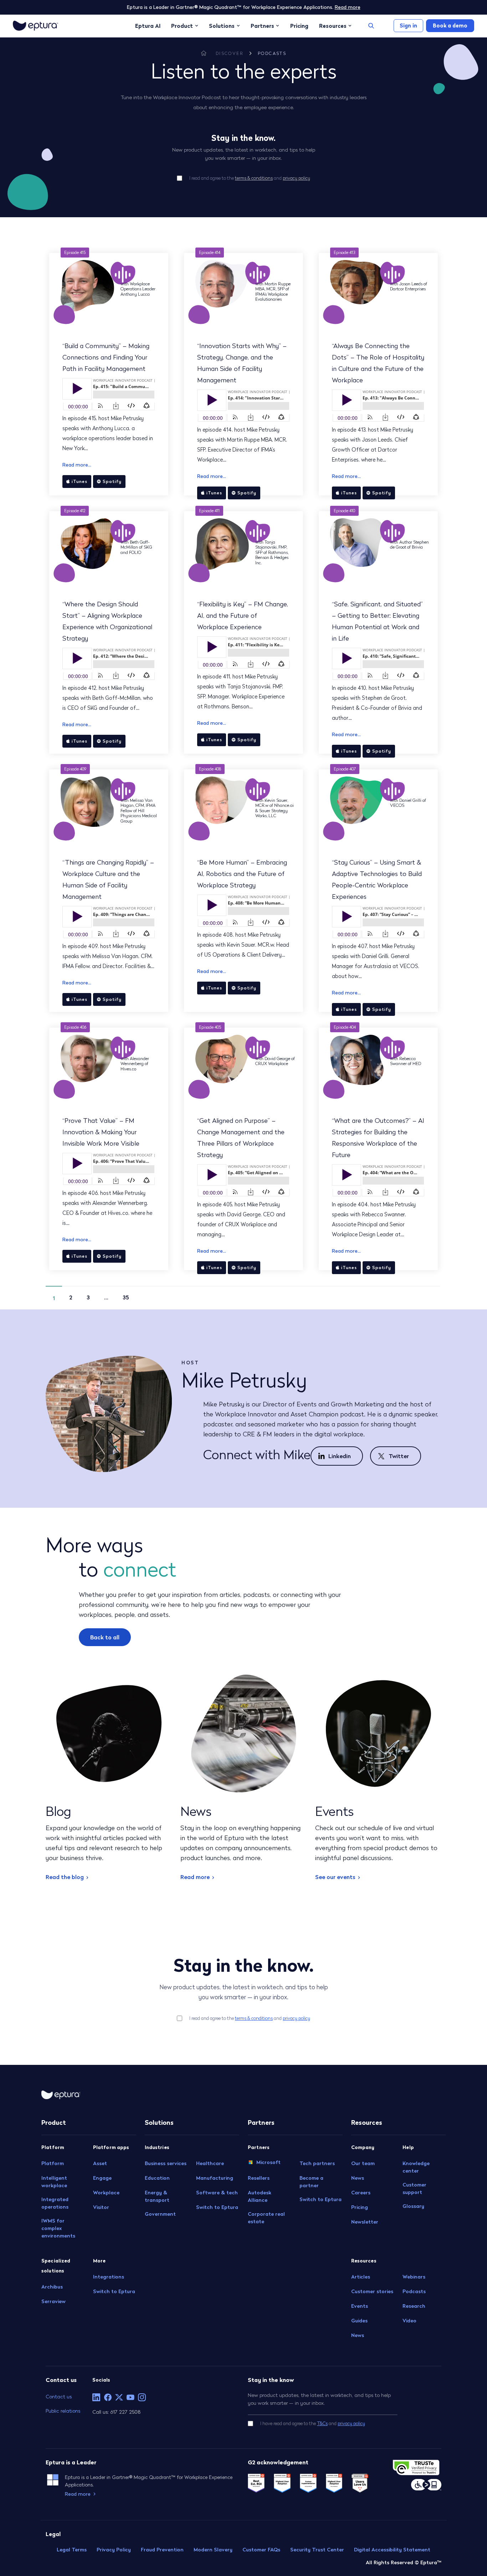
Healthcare (210, 2163)
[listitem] (96, 2397)
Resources (333, 26)
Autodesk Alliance (260, 2196)
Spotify (112, 481)
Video (409, 2321)
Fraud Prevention (162, 2550)
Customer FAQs (261, 2550)
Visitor (101, 2207)
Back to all (105, 1637)
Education (157, 2178)
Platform (53, 2163)
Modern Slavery (213, 2550)
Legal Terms (72, 2550)
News (358, 2178)
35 (126, 1297)
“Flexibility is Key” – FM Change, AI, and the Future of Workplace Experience (243, 615)
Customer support (414, 2188)
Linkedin (340, 1456)
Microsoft (268, 2162)
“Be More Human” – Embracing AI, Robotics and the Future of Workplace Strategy (242, 874)
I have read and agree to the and (313, 2424)
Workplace (106, 2193)
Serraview (53, 2301)
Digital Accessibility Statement (392, 2550)
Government (160, 2214)
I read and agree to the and (250, 178)
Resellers (259, 2178)
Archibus (52, 2287)
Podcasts (272, 53)
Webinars (414, 2277)
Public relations (63, 2411)
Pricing (299, 26)
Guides (359, 2321)
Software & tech (217, 2193)
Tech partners (317, 2163)
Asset (100, 2163)
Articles (361, 2277)
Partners (262, 26)
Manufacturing (215, 2178)
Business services (166, 2163)
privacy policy (296, 178)
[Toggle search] (371, 26)
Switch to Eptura (114, 2291)
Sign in (408, 26)
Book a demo (450, 26)
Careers (361, 2193)
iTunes (80, 481)
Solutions (222, 26)
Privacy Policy (114, 2550)
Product (182, 26)
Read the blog (65, 1877)
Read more (348, 7)
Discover (230, 53)
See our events (335, 1877)
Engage (102, 2178)
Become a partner (311, 2182)
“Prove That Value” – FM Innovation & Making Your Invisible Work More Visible (101, 1132)
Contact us (59, 2396)
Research (414, 2306)
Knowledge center (416, 2167)
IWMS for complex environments (58, 2228)
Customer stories (372, 2291)
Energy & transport (157, 2196)
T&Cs (322, 2424)
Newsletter (365, 2222)
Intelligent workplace (54, 2182)
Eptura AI (148, 26)
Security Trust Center (317, 2550)
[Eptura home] (35, 26)
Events (360, 2306)
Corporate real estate (266, 2218)
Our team (363, 2163)
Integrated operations (55, 2203)
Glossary (413, 2206)
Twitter (399, 1456)
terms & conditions (254, 178)
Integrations (109, 2277)
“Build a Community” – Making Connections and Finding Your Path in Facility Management (106, 357)
